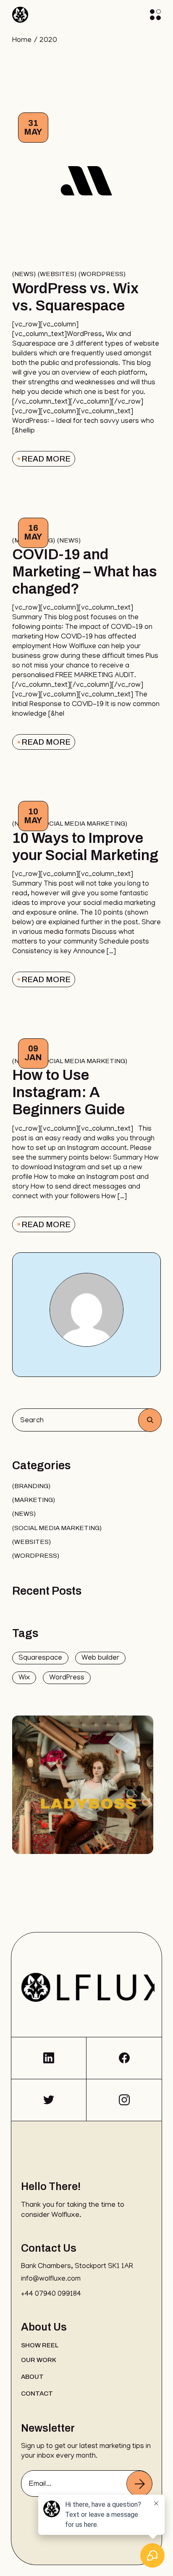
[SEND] (139, 2484)
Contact (37, 2393)
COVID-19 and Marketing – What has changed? (85, 571)
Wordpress (102, 274)
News (24, 274)
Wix (24, 1678)
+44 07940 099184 (51, 2294)
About (32, 2377)
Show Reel (40, 2345)
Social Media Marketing (83, 824)
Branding (31, 1486)
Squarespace (40, 1658)
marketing (34, 1500)
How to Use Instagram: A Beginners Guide (68, 1092)
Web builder (100, 1658)
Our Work (39, 2360)
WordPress (67, 1678)
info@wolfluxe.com (51, 2279)
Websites (57, 274)
